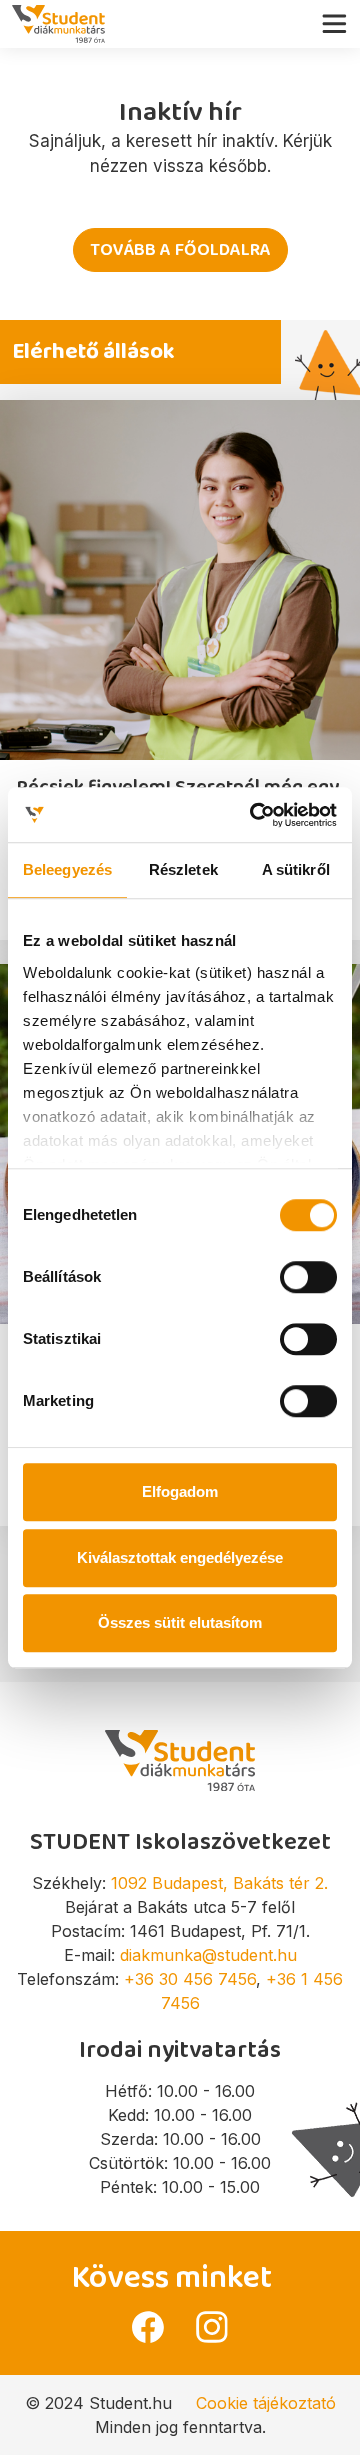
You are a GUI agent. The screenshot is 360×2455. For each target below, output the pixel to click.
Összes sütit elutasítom (180, 1622)
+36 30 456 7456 (190, 1979)
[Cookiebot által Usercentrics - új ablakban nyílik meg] (254, 815)
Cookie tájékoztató (266, 2403)
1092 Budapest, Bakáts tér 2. (219, 1883)
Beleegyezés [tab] (67, 869)
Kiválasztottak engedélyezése (180, 1557)
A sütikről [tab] (296, 869)
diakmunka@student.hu (208, 1955)
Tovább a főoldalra (180, 250)
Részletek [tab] (183, 869)
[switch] (308, 1277)
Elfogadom (180, 1491)
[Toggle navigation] (340, 19)
